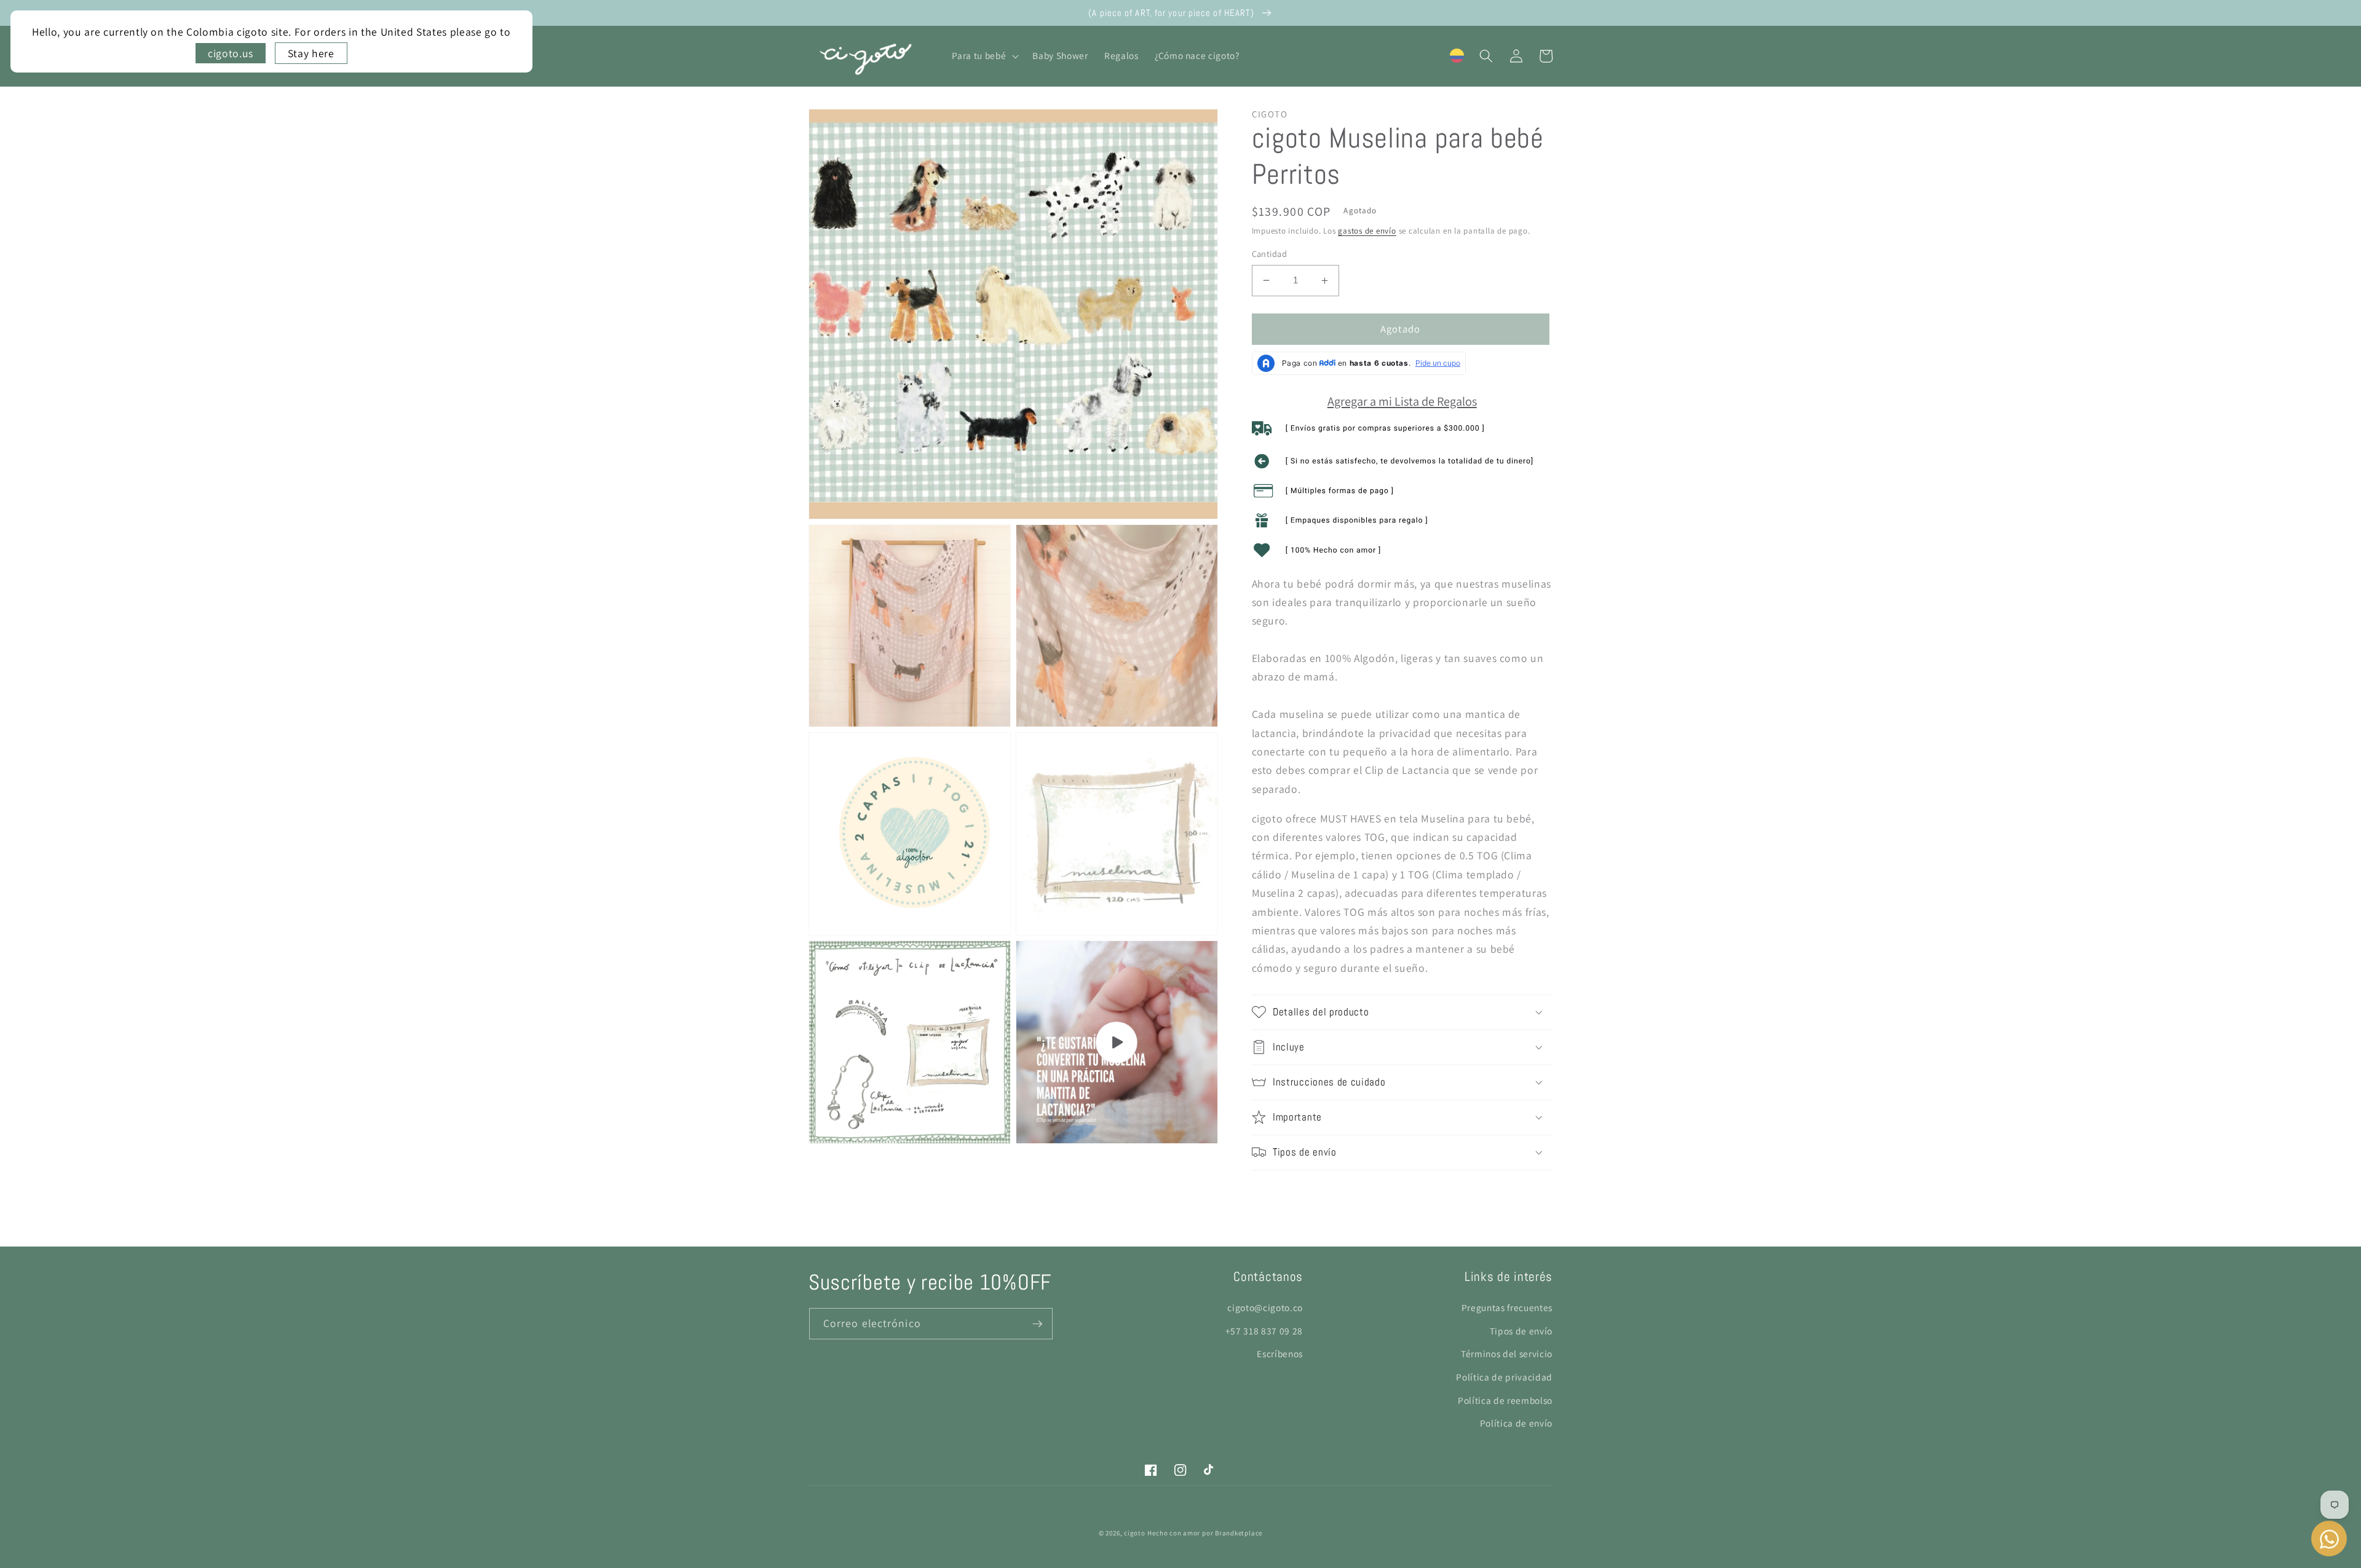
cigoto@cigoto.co (1265, 1307)
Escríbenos (1280, 1353)
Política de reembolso (1505, 1400)
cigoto (1135, 1533)
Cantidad (1270, 254)
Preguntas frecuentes (1507, 1307)
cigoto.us (231, 53)
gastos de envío (1367, 231)
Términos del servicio (1507, 1353)
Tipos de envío (1521, 1331)
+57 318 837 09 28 (1264, 1331)
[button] (984, 56)
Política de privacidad (1504, 1377)
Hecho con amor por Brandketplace (1205, 1533)
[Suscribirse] (1037, 1324)
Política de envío (1516, 1423)
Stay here (311, 53)
